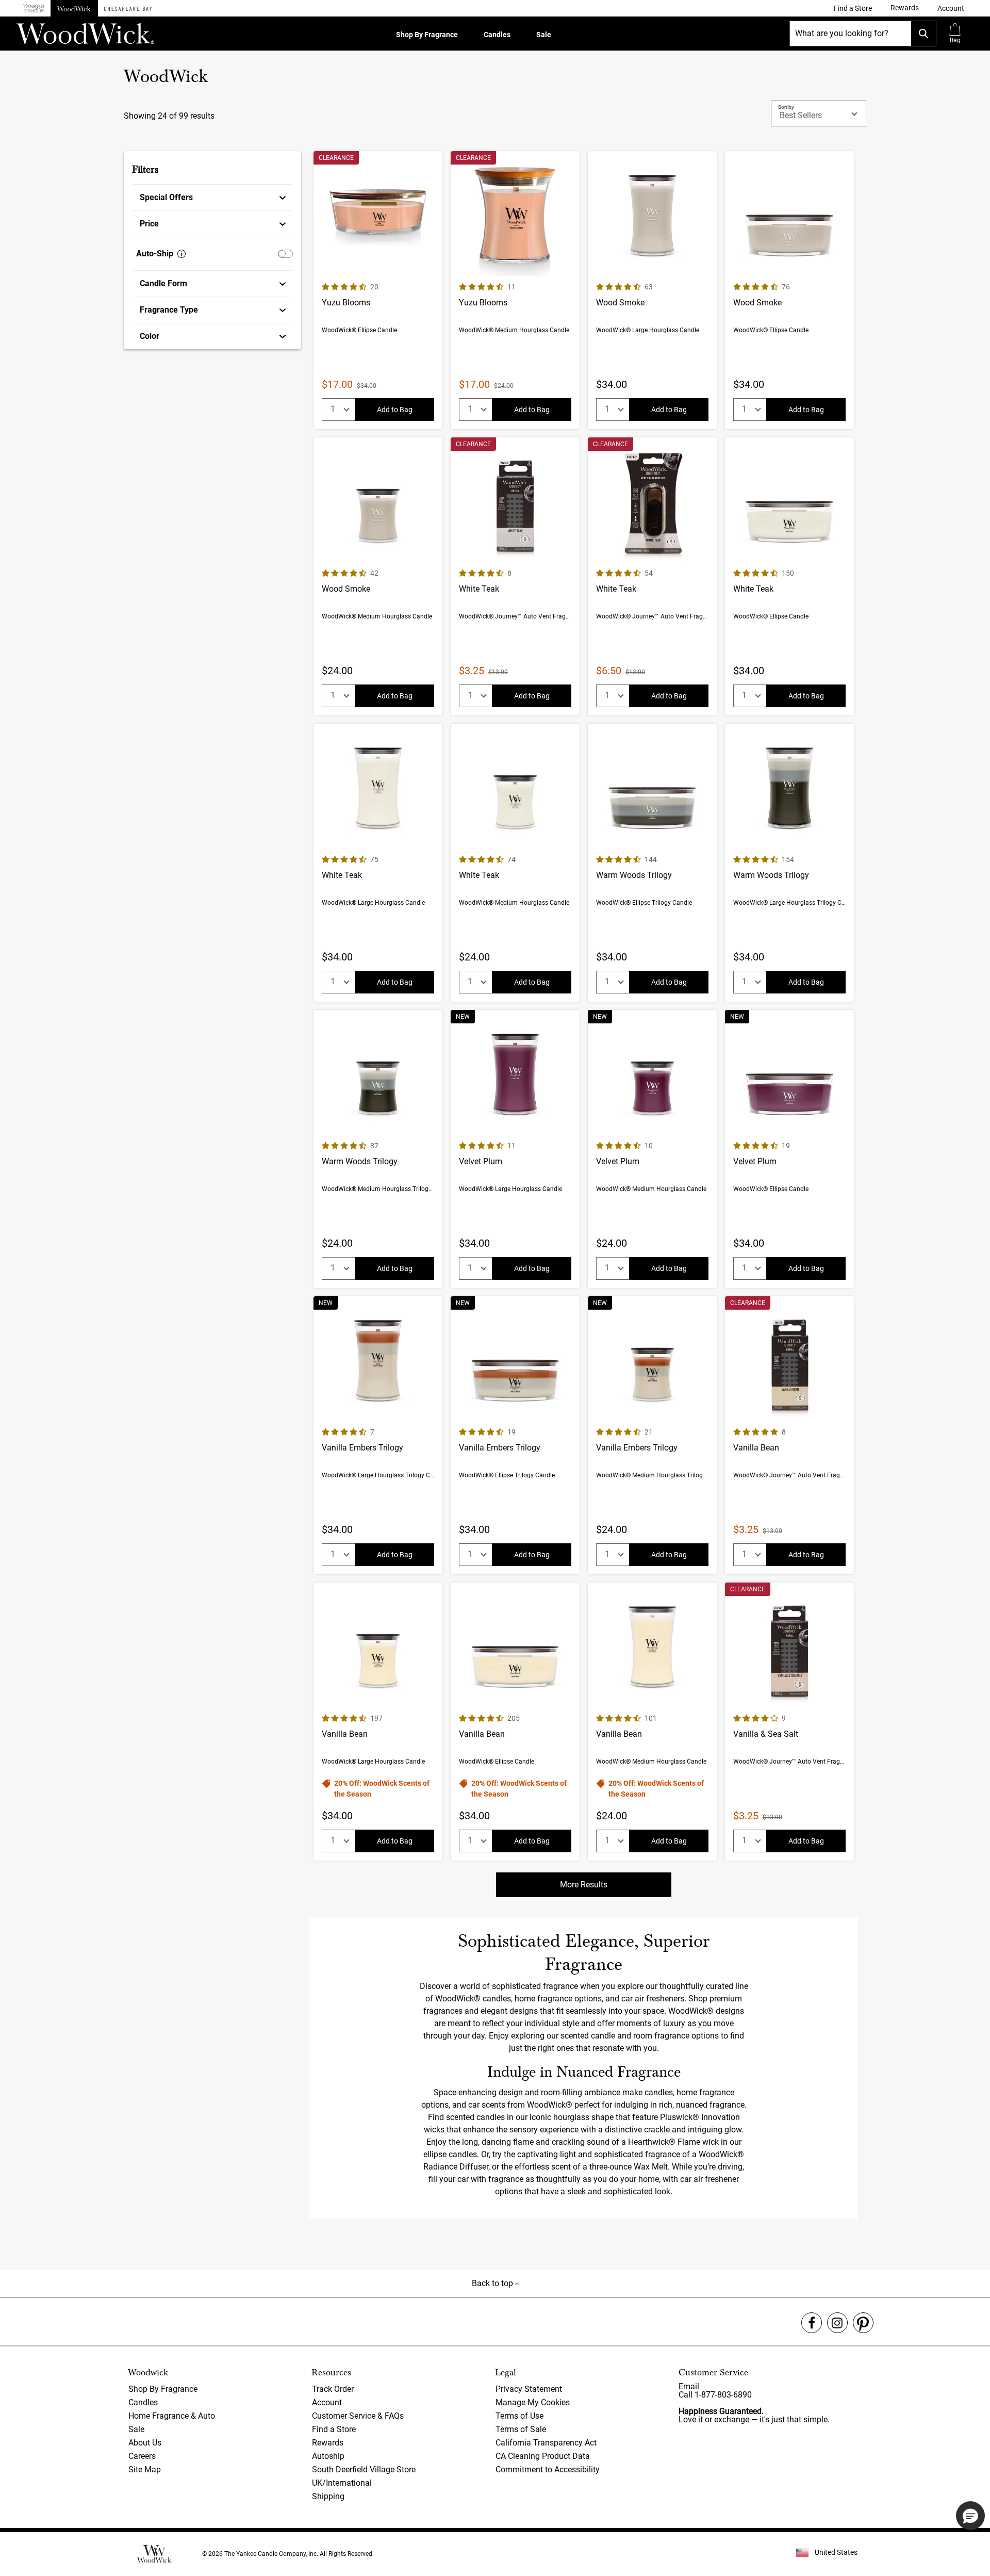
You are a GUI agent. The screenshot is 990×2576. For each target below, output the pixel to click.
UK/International (342, 2483)
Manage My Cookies (533, 2402)
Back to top (493, 2283)
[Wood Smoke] (652, 290)
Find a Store (334, 2429)
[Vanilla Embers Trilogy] (378, 1435)
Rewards (328, 2443)
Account (327, 2402)
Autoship (328, 2456)
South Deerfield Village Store (364, 2469)
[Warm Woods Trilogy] (652, 863)
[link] (853, 8)
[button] (951, 8)
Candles (497, 35)
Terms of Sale (521, 2429)
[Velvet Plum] (515, 1149)
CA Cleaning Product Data (543, 2456)
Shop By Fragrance (427, 35)
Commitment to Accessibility (548, 2469)
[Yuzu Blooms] (378, 290)
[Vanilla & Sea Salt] (789, 1722)
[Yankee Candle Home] (34, 9)
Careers (142, 2456)
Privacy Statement (529, 2389)
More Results (584, 1885)
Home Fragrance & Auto (172, 2416)
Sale (544, 35)
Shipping (328, 2496)
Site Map (145, 2469)
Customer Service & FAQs (358, 2416)
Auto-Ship (155, 254)
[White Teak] (515, 576)
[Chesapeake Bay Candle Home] (128, 8)
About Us (145, 2443)
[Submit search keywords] (923, 34)
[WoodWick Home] (74, 8)
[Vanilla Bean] (789, 1435)
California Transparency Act (546, 2443)
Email (689, 2386)
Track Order (333, 2389)
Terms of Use (519, 2416)
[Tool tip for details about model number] (181, 254)
